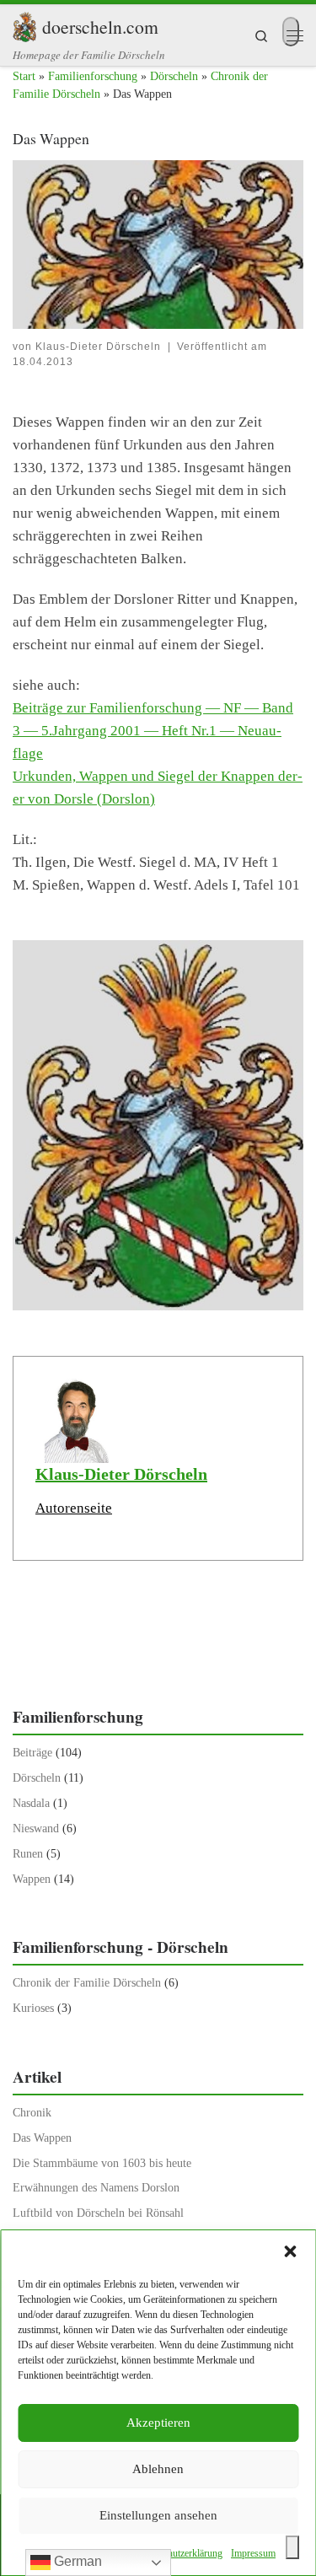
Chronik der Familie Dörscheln (87, 1983)
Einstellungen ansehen (158, 2515)
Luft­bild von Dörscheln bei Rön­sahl (98, 2213)
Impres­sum (253, 2553)
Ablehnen (158, 2469)
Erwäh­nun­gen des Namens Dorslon (96, 2188)
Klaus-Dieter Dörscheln (98, 347)
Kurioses (33, 2008)
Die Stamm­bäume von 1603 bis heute (102, 2163)
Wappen (32, 1879)
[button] (290, 2251)
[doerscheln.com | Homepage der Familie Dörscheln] (24, 24)
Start (24, 76)
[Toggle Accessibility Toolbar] (292, 2547)
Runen (28, 1854)
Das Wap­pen (42, 2138)
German (76, 2561)
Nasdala (31, 1803)
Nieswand (36, 1828)
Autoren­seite (74, 1508)
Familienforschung (93, 76)
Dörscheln (174, 76)
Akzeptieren (158, 2423)
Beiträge (32, 1753)
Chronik (32, 2113)
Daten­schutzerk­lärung (179, 2553)
